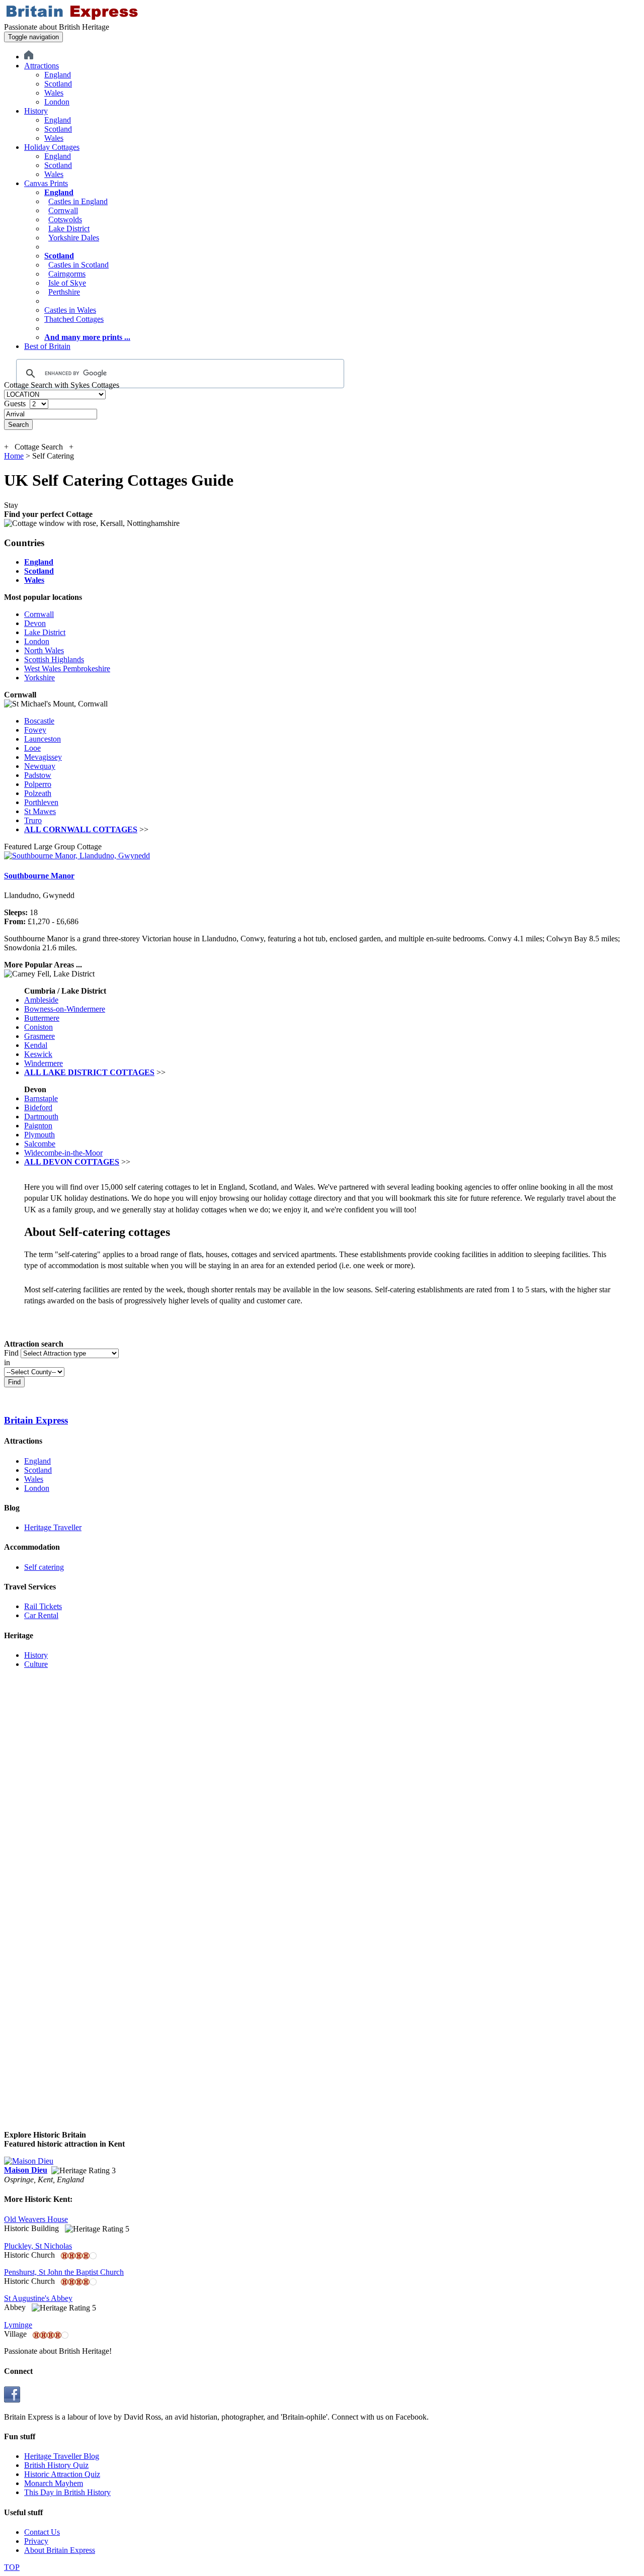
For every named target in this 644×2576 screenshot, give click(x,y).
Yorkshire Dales (74, 238)
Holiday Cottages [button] (52, 147)
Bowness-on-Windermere (65, 1009)
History (36, 1655)
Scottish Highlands (54, 659)
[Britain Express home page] (72, 18)
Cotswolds (65, 219)
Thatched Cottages (74, 319)
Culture (36, 1664)
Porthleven (41, 802)
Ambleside (41, 1000)
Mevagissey (43, 757)
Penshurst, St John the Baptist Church (64, 2272)
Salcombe (40, 1144)
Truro (33, 820)
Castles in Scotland (78, 265)
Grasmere (39, 1036)
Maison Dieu (26, 2170)
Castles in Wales (70, 310)
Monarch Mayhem (54, 2483)
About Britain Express (60, 2550)
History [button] (36, 111)
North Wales (44, 650)
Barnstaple (41, 1098)
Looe (32, 748)
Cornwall (63, 210)
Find (11, 1353)
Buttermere (42, 1018)
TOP (12, 2567)
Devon (35, 623)
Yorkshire (39, 678)
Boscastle (39, 721)
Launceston (43, 739)
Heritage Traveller (53, 1527)
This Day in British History (67, 2492)
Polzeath (38, 793)
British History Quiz (56, 2465)
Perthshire (64, 292)
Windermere (44, 1063)
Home (14, 456)
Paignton (38, 1126)
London (57, 102)
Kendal (36, 1045)
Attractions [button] (42, 66)
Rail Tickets (43, 1606)
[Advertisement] (44, 1828)
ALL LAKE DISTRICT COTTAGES (89, 1072)
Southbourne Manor (39, 876)
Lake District (69, 229)
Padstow (38, 775)
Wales (54, 93)
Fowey (35, 730)
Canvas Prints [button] (46, 183)
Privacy (36, 2541)
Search (18, 425)
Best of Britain (47, 346)
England (58, 75)
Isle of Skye (67, 283)
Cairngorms (67, 274)
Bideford (38, 1107)
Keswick (38, 1054)
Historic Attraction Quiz (62, 2474)
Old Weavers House (36, 2219)
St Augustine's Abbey (38, 2298)
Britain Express (36, 1420)
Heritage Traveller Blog (62, 2456)
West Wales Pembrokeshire (67, 669)
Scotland (58, 84)
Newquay (40, 766)
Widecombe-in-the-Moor (63, 1153)
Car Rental (41, 1615)
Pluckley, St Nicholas (38, 2246)
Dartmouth (41, 1117)
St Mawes (40, 811)
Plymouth (39, 1135)
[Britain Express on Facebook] (12, 2400)
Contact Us (42, 2532)
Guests (16, 404)
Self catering (44, 1567)
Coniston (38, 1027)
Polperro (38, 784)
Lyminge (18, 2325)
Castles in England (78, 201)
